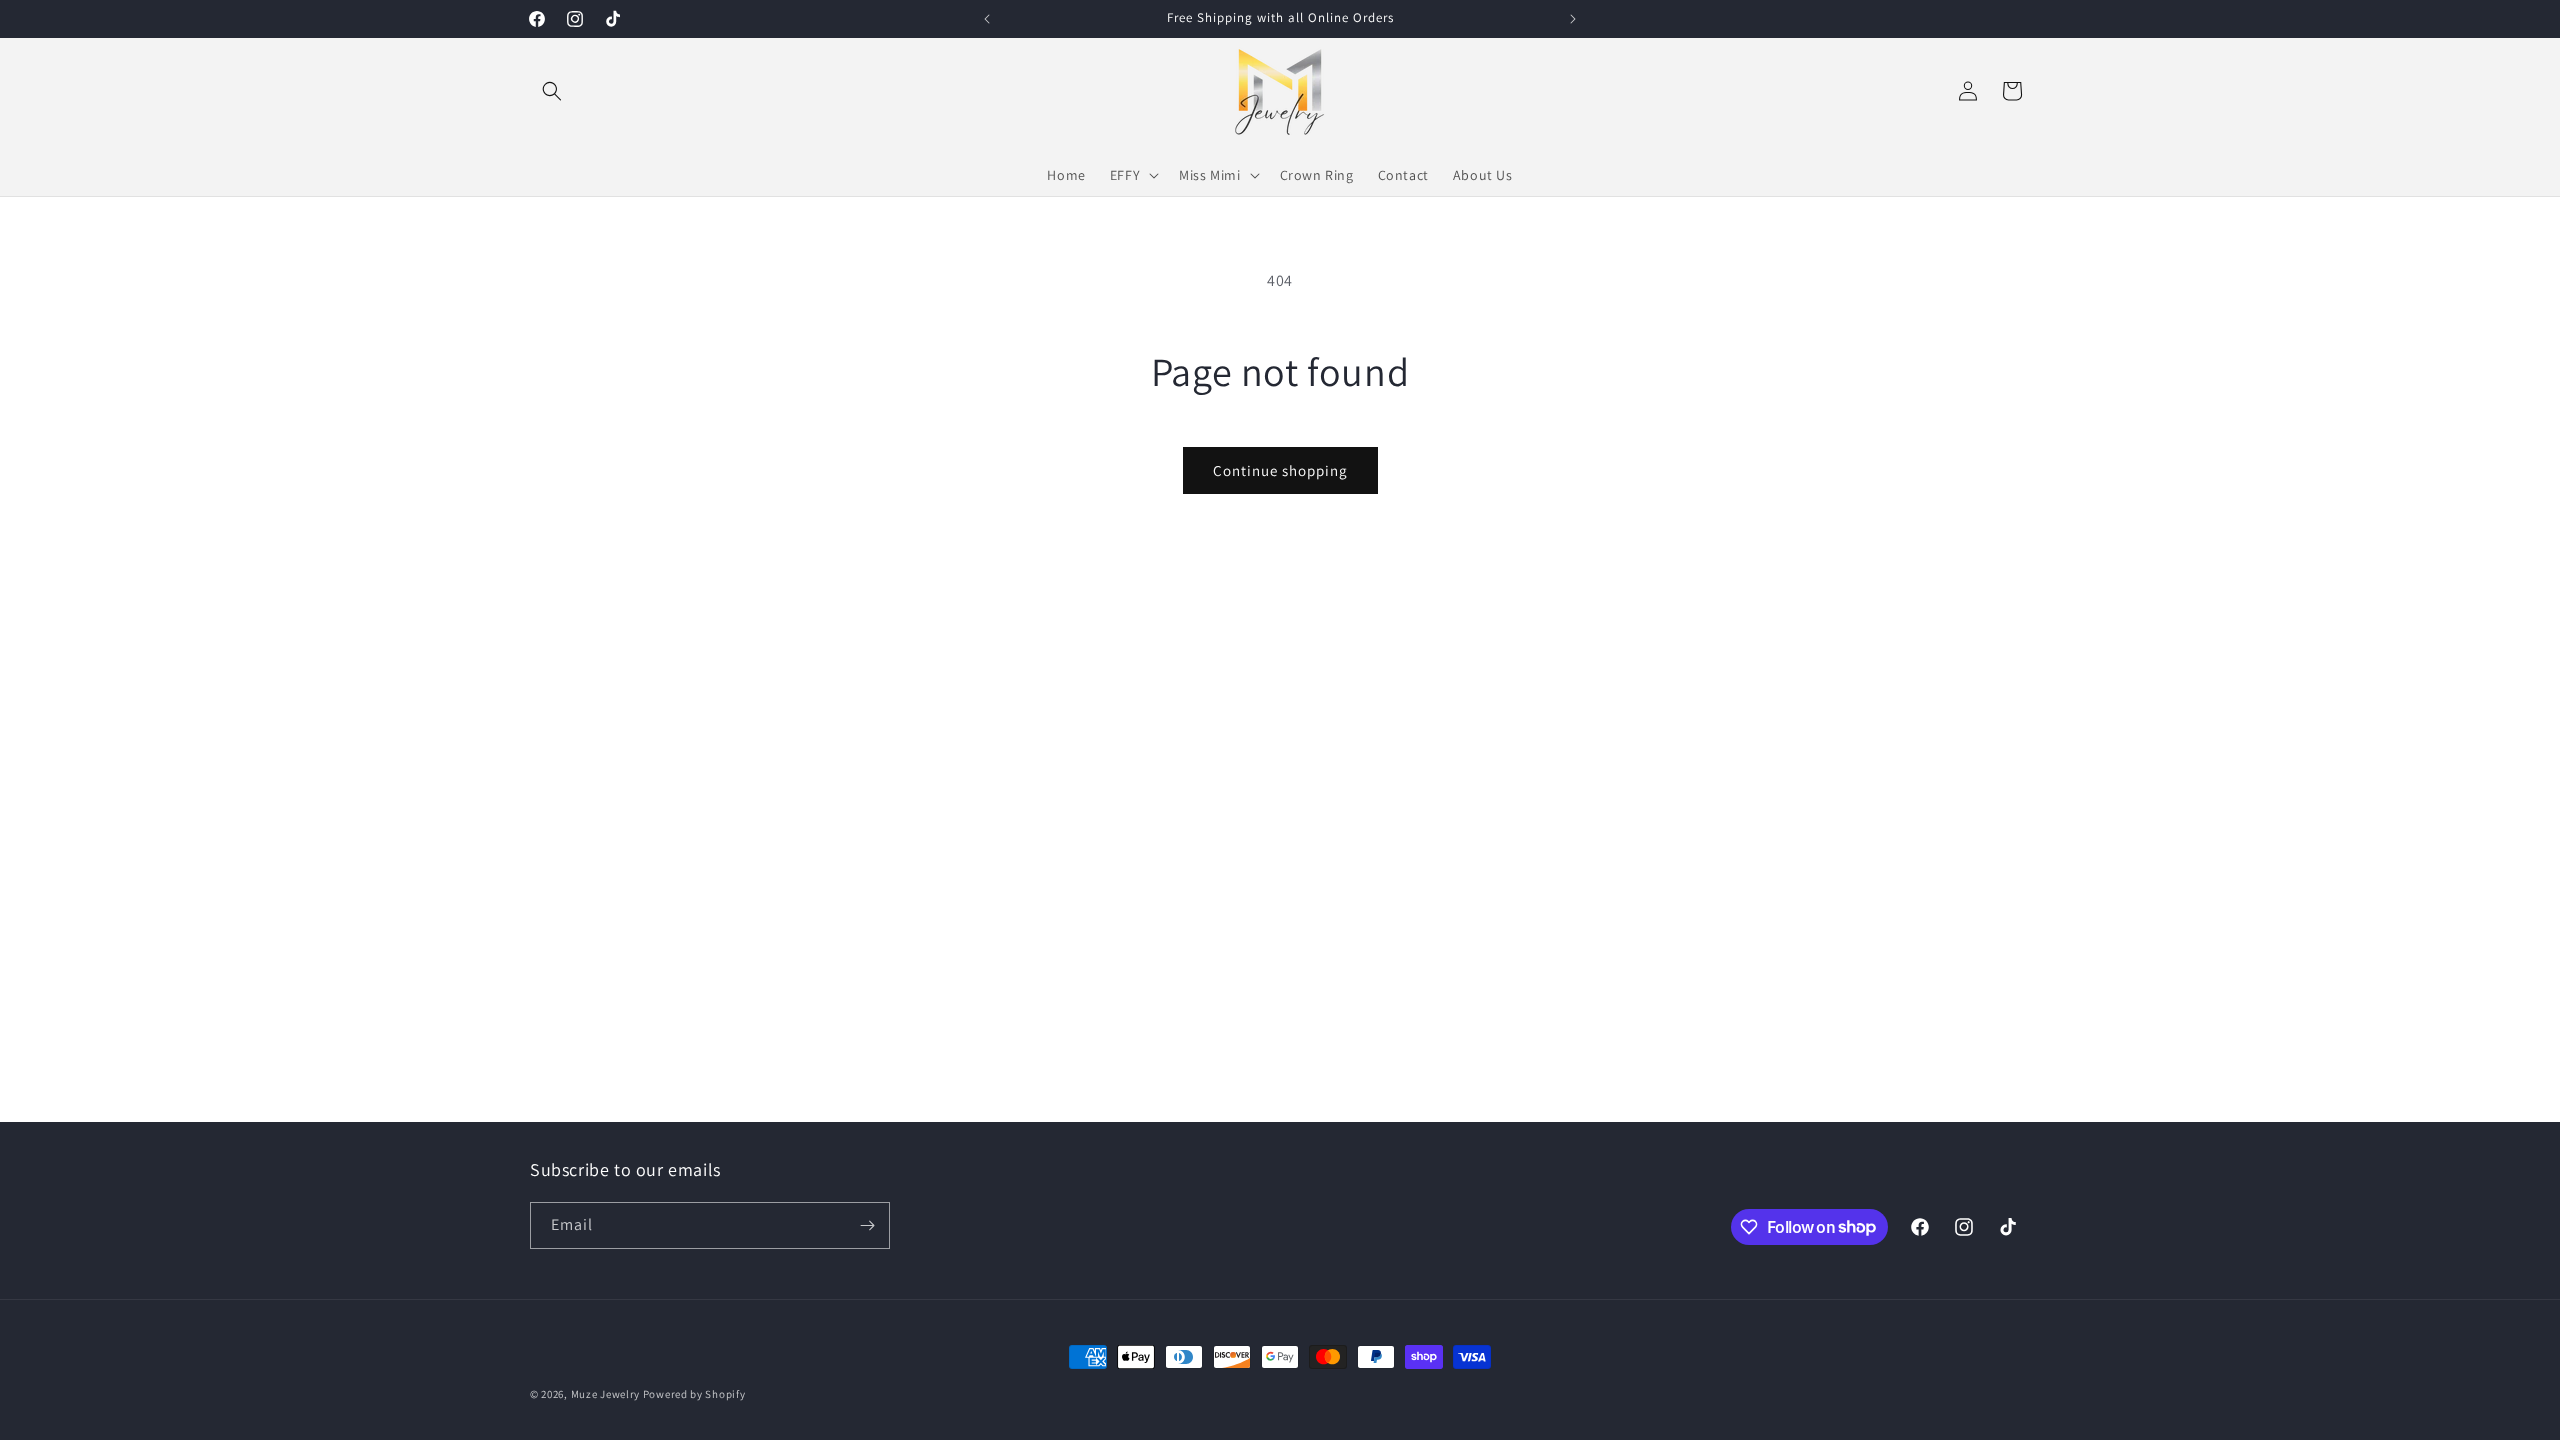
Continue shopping (1280, 470)
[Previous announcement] (987, 19)
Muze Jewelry (605, 1394)
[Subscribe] (867, 1225)
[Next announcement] (1573, 19)
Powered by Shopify (694, 1394)
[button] (552, 91)
